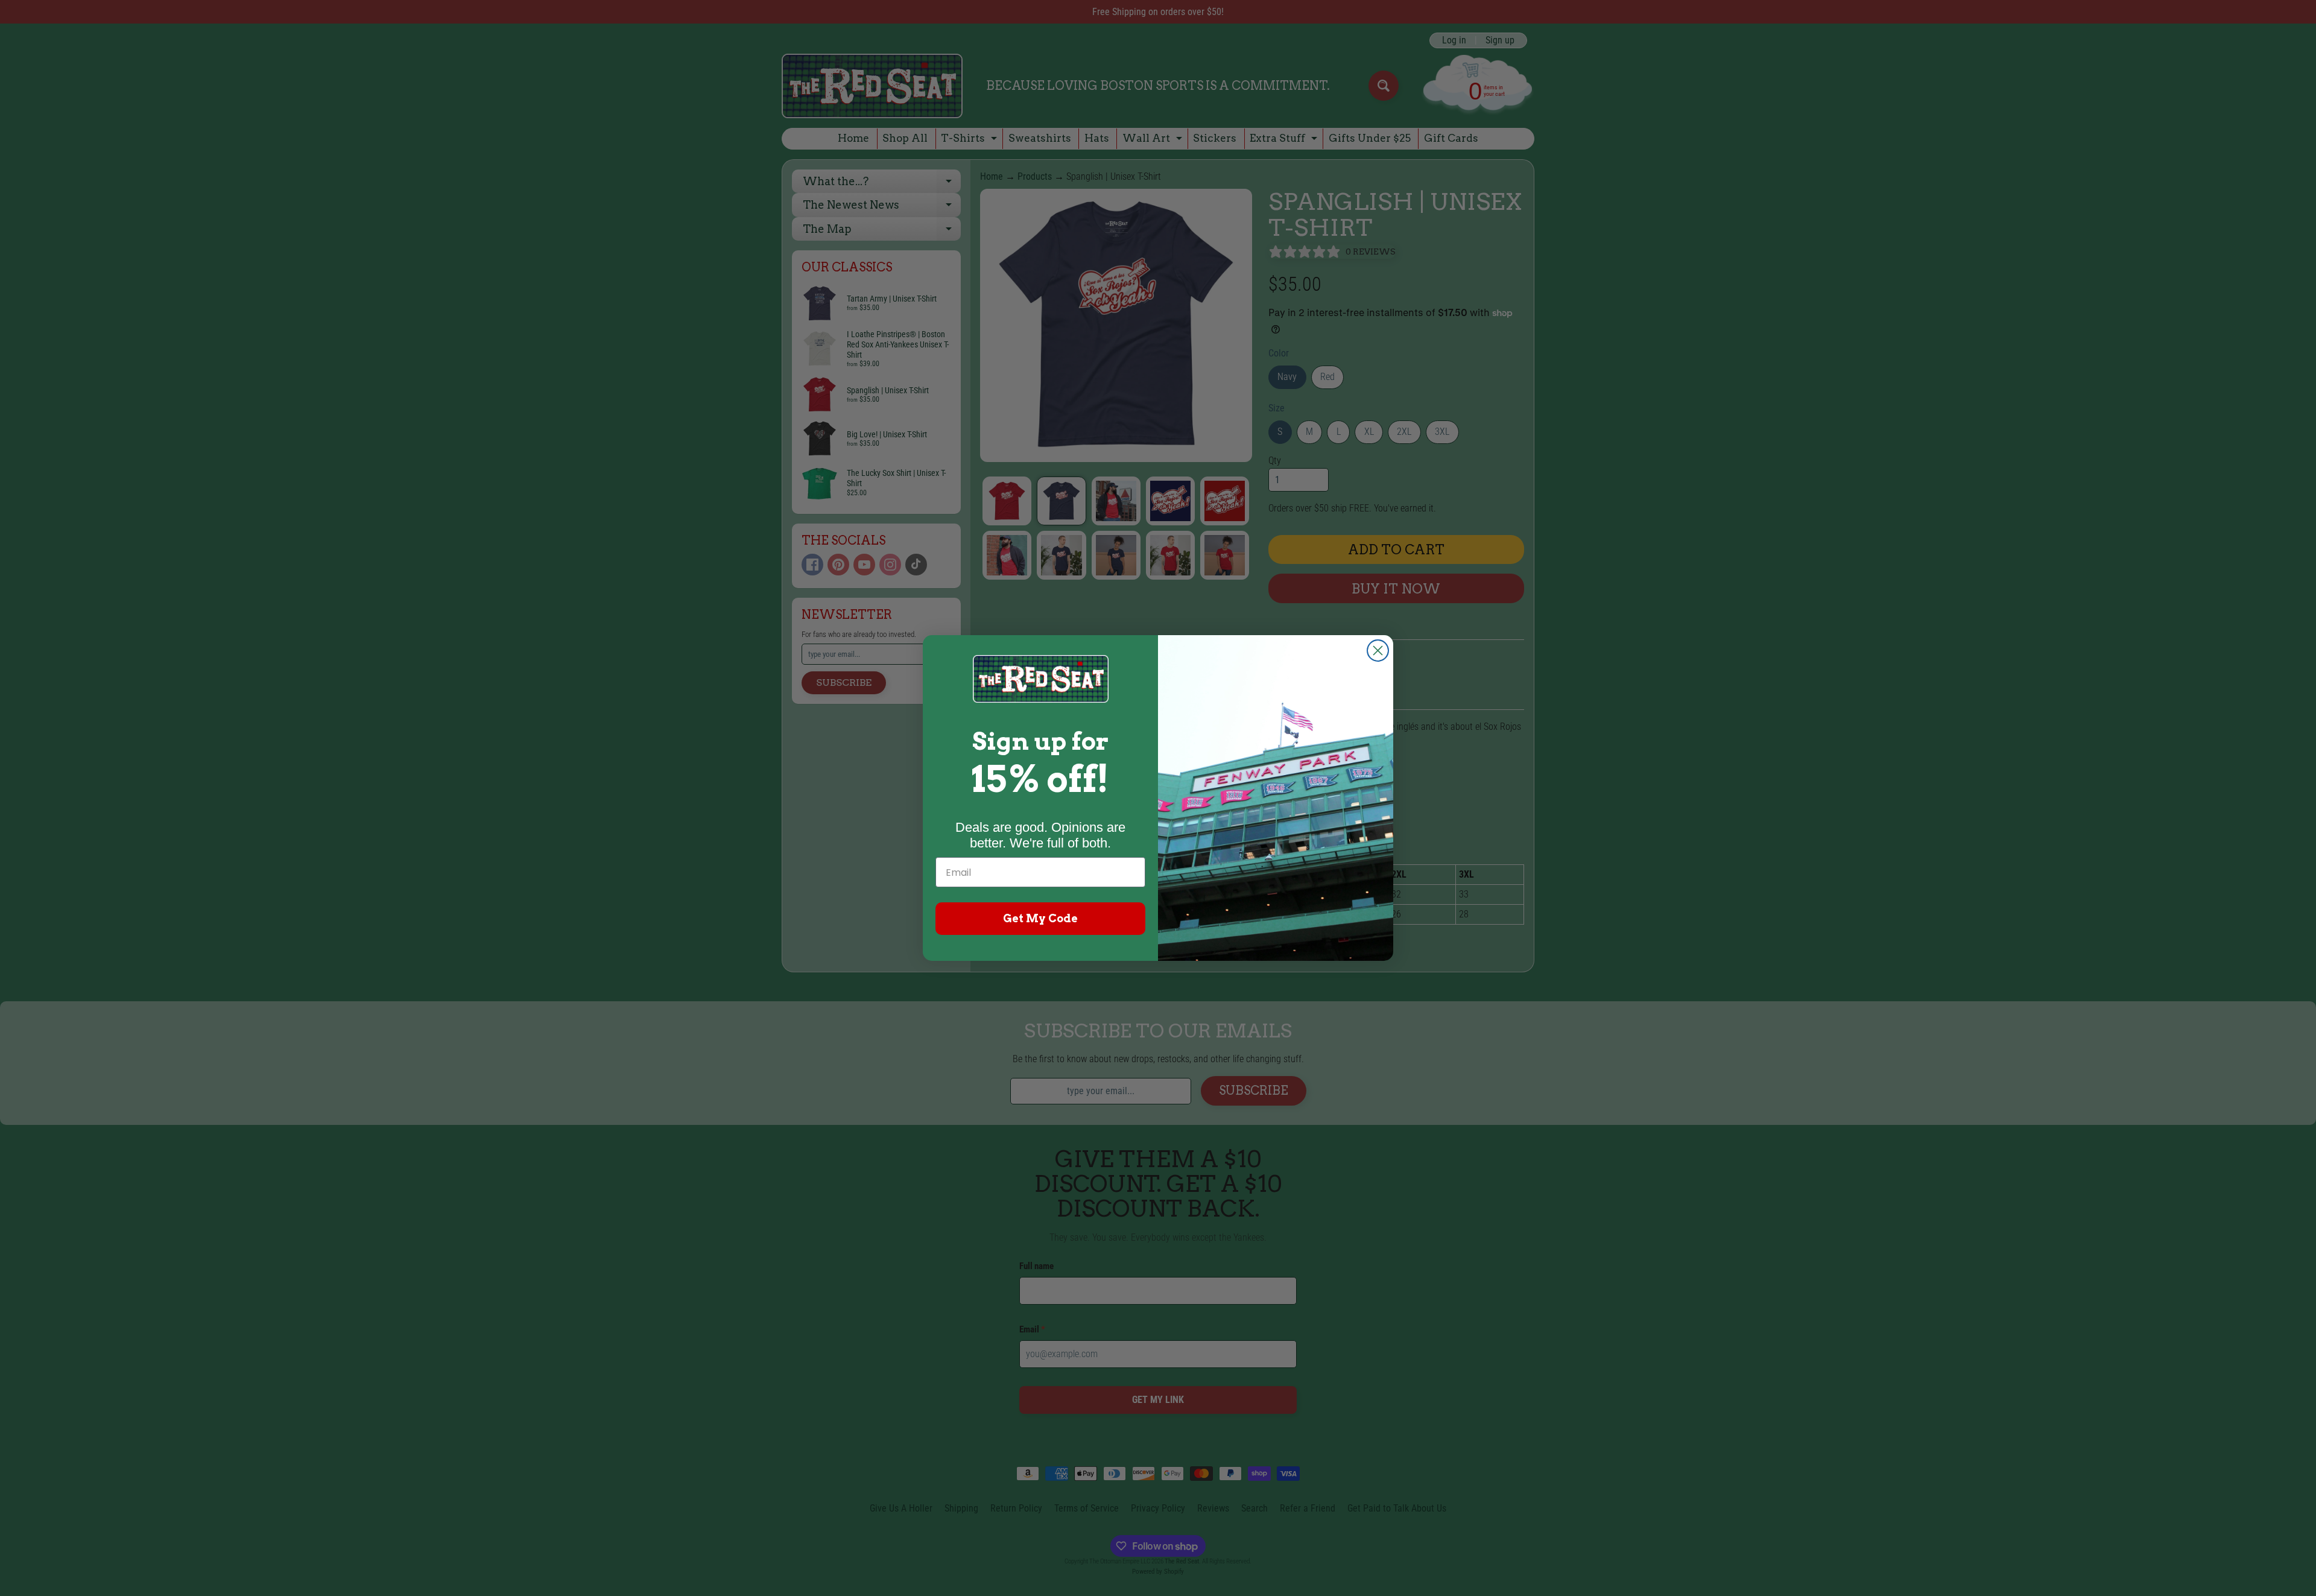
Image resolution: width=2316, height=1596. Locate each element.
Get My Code (1040, 918)
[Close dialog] (1378, 651)
